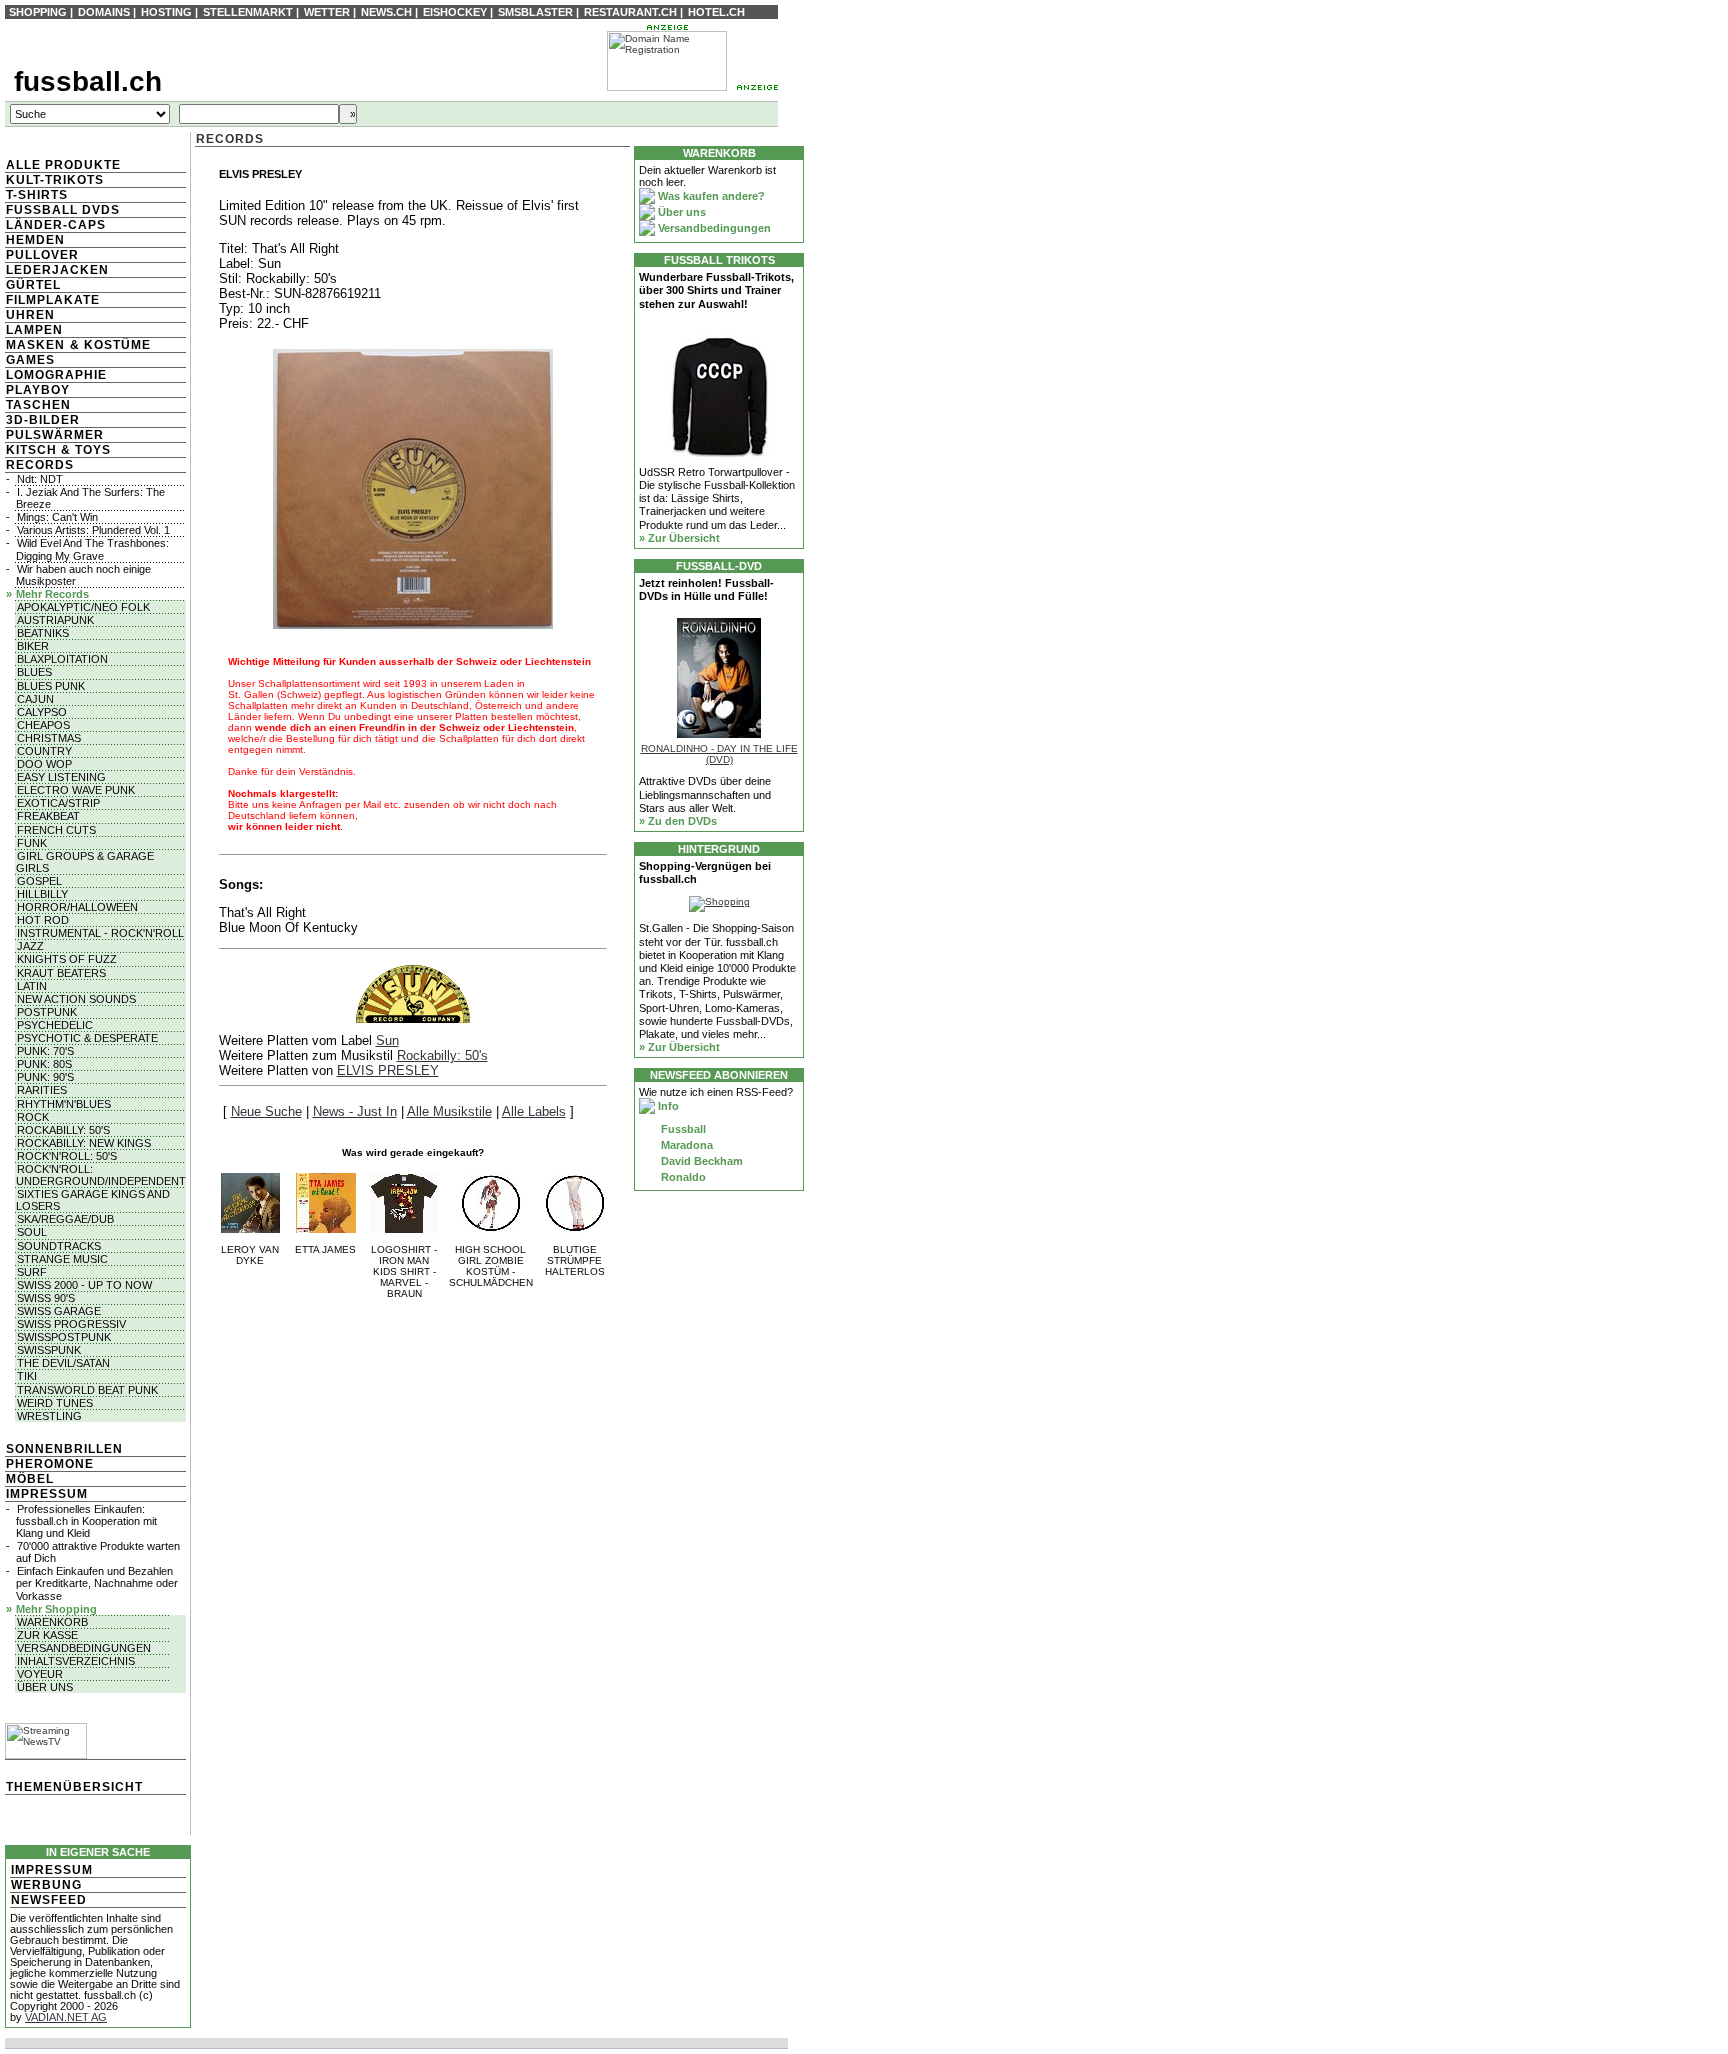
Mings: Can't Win (57, 517)
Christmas (49, 738)
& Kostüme (108, 345)
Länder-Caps (56, 225)
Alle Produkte (63, 165)
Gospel (39, 881)
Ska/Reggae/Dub (65, 1219)
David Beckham (700, 1161)
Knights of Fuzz (67, 959)
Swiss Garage (59, 1311)
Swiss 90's (46, 1298)
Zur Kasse (47, 1635)
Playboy (38, 390)
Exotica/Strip (58, 803)
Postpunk (47, 1012)
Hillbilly (42, 894)
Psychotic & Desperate (87, 1038)
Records (40, 465)
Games (30, 360)
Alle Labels (534, 1111)
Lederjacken (57, 270)
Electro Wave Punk (76, 790)
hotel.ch (716, 12)
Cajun (35, 699)
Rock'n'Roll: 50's (67, 1156)
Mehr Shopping (56, 1609)
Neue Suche (266, 1111)
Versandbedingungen (84, 1648)
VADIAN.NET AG (66, 2017)
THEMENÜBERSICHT (74, 1787)
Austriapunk (55, 620)
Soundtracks (59, 1246)
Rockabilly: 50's (63, 1130)
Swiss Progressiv (71, 1324)
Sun (387, 1040)
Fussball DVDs (63, 210)
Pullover (42, 255)
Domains (104, 12)
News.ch (386, 12)
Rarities (42, 1090)
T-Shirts (37, 195)
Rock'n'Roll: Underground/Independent (101, 1175)
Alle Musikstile (449, 1111)
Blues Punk (51, 686)
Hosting (166, 12)
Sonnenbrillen (64, 1449)
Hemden (35, 240)
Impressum (47, 1494)
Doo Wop (44, 764)
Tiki (27, 1376)
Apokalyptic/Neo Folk (83, 607)
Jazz (30, 946)
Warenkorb (52, 1622)
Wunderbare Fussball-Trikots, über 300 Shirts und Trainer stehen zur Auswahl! (716, 290)
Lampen (34, 330)
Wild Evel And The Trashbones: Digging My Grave (92, 549)
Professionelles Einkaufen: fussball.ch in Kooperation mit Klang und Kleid (86, 1521)
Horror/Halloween (77, 907)
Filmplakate (53, 300)
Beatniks (43, 633)
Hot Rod (43, 920)
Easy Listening (61, 777)
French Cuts (56, 830)
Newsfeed (49, 1900)
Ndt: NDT (40, 479)
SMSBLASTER (535, 12)
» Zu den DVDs (678, 821)
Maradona (685, 1145)
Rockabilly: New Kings (84, 1143)
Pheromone (50, 1464)
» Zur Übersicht (679, 538)
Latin (32, 986)
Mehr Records (52, 594)
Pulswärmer (55, 435)
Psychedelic (55, 1025)
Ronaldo (682, 1177)
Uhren (30, 315)
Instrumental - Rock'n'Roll (100, 933)
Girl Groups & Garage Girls (85, 862)
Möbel (30, 1479)
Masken (35, 345)
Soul (32, 1232)
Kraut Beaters (61, 973)
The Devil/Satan (63, 1363)
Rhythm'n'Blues (64, 1104)
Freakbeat (48, 816)
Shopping (38, 12)
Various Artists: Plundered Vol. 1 (93, 530)
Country (44, 751)
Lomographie (56, 375)
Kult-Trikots (55, 180)
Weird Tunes (55, 1403)
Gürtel (33, 285)
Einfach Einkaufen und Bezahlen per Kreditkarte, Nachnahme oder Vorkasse (97, 1583)
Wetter (327, 12)
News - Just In (355, 1111)
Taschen (38, 405)
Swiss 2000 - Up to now (84, 1285)
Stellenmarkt (248, 12)
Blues (34, 672)
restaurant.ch (630, 12)
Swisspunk (49, 1350)
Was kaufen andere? (710, 196)
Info (667, 1106)
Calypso (42, 712)
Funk (32, 843)
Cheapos (43, 725)
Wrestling (49, 1416)
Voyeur (40, 1674)
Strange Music (62, 1259)
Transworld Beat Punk (87, 1390)
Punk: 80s (44, 1064)
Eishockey (455, 12)
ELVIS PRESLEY (388, 1070)
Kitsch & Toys (58, 450)
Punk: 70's (45, 1051)
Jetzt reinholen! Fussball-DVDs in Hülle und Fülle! (706, 589)
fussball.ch (88, 81)
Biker (33, 646)
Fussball (682, 1129)
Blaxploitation (62, 659)
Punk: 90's (45, 1077)
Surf (32, 1272)
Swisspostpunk (64, 1337)
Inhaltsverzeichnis (76, 1661)
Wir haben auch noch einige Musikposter (83, 575)
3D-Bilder (43, 420)
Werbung (46, 1885)
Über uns (45, 1687)
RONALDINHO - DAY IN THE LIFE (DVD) (719, 754)
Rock (33, 1117)
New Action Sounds (76, 999)
